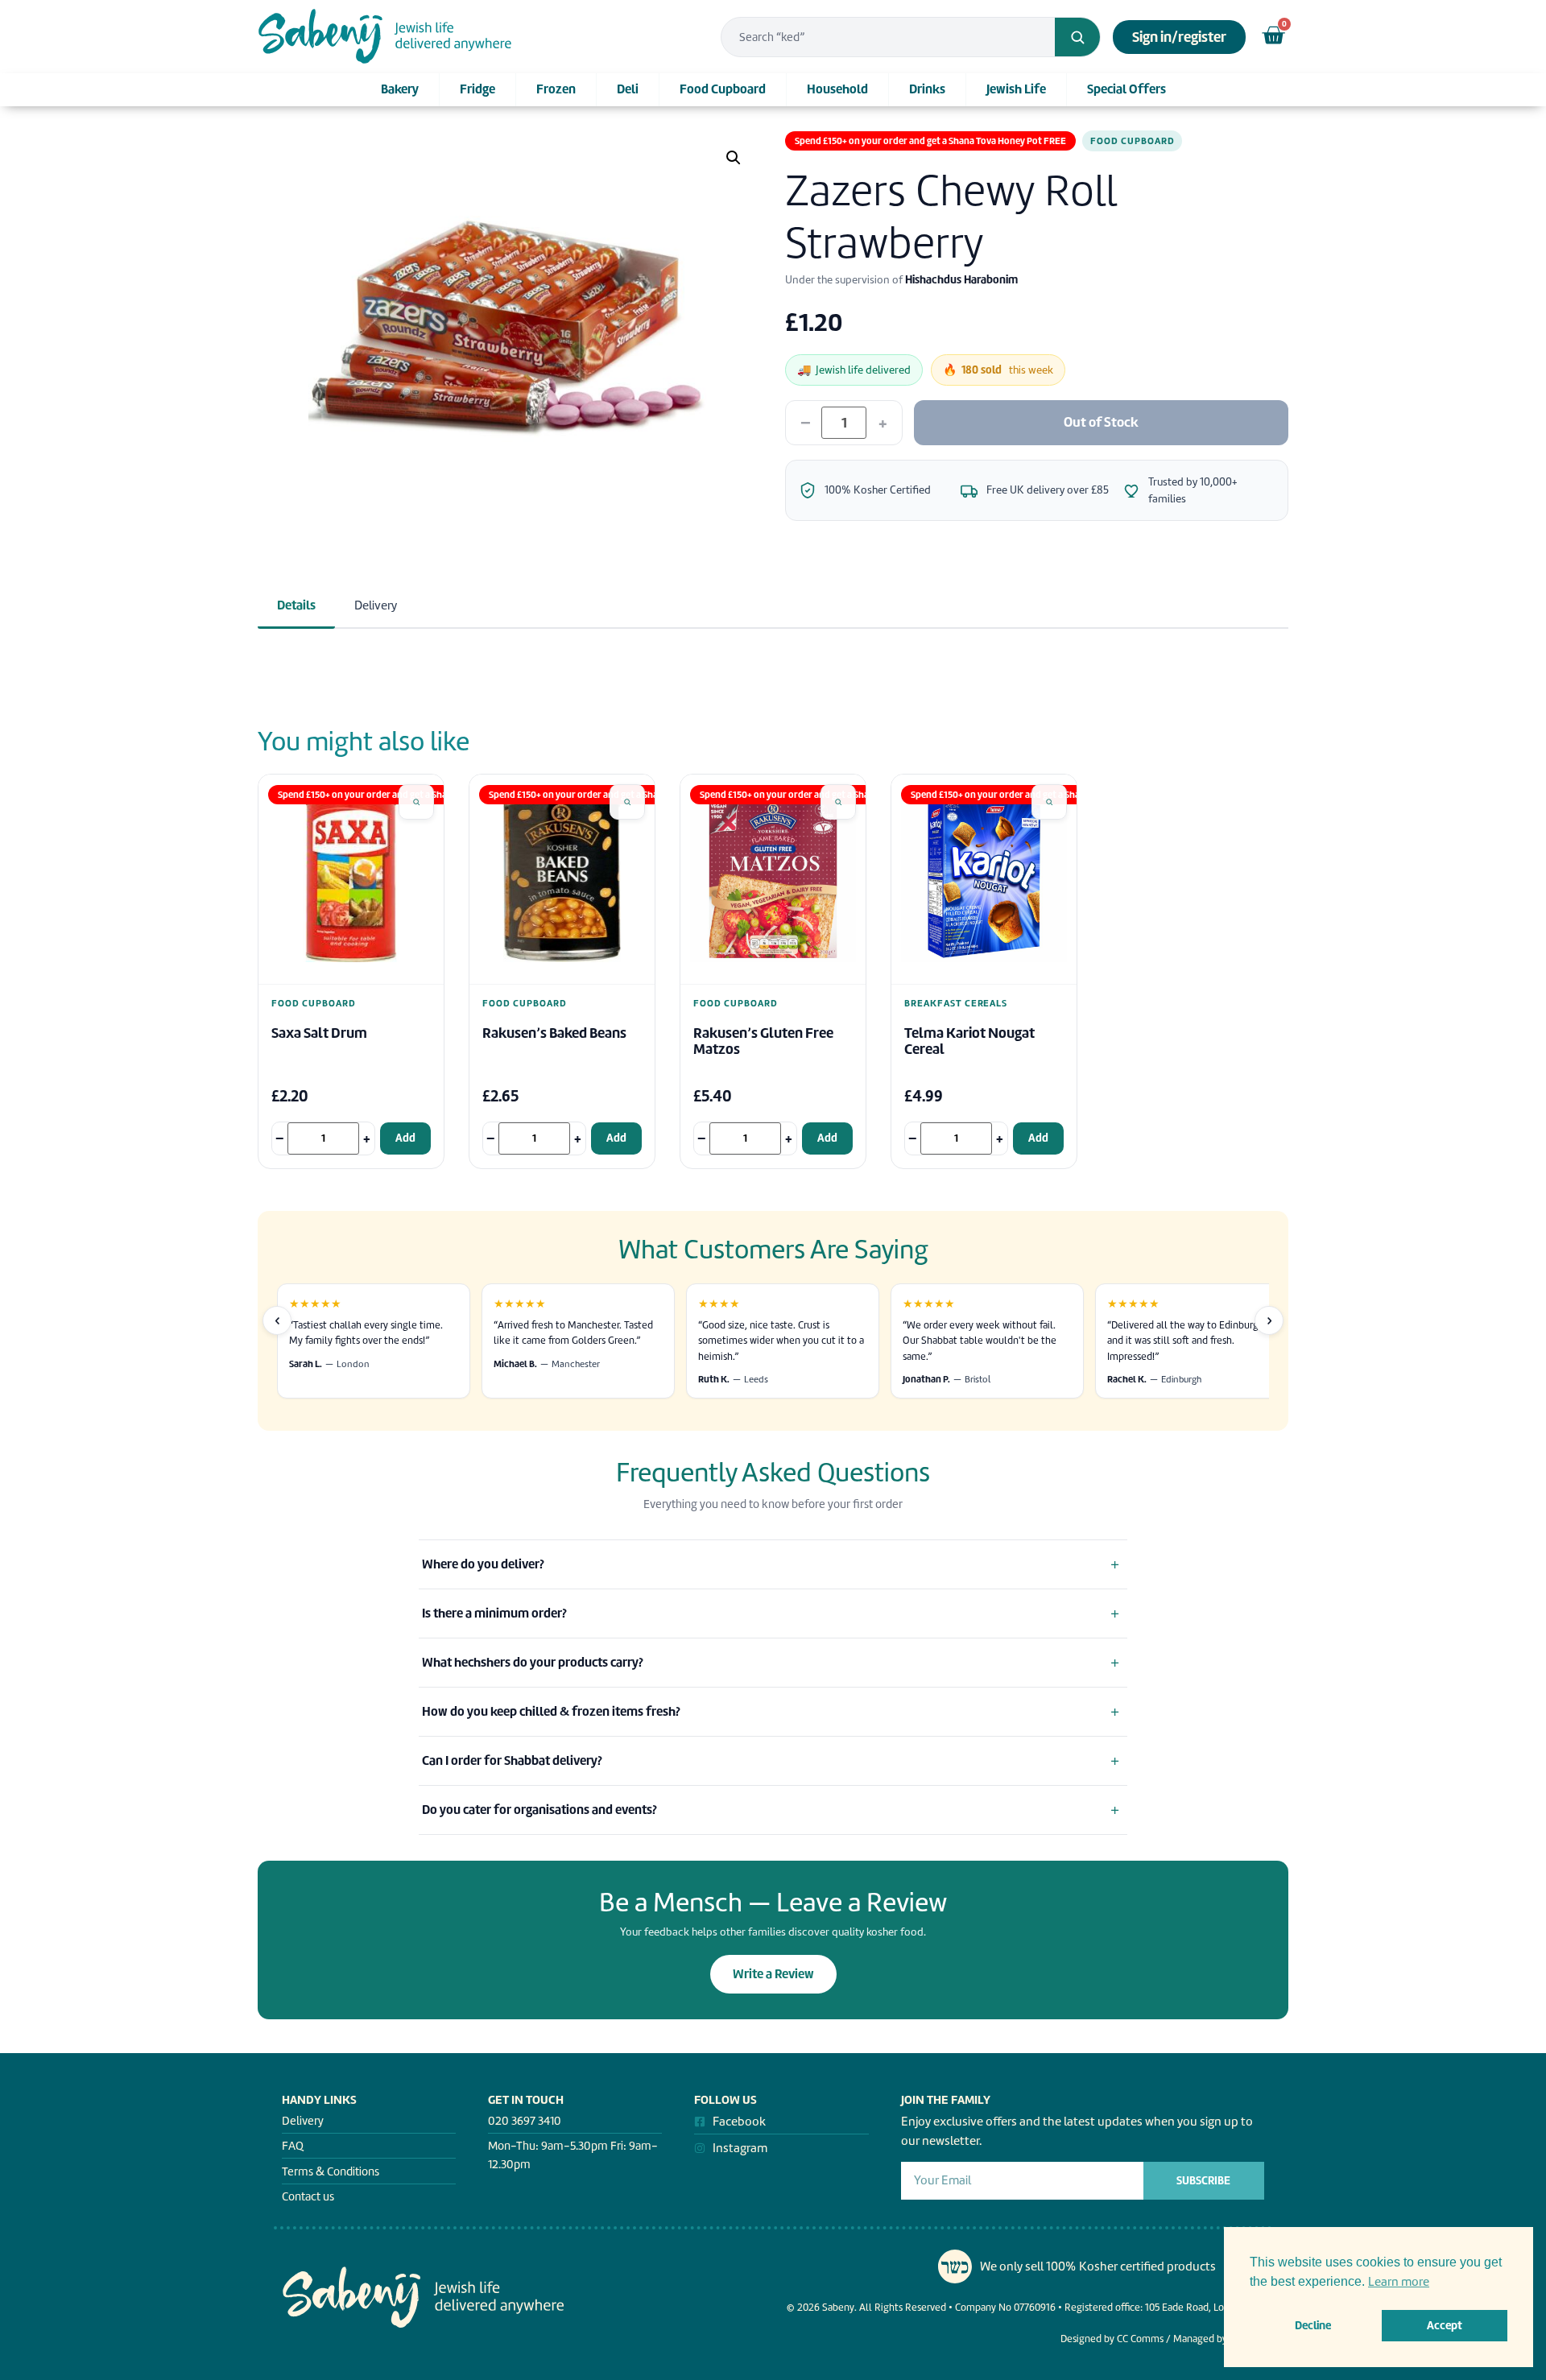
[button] (734, 158)
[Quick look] (416, 802)
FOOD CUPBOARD (1132, 141)
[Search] (1077, 37)
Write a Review (773, 1974)
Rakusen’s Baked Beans (554, 1033)
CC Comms (1140, 2339)
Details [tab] (296, 605)
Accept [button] (1445, 2325)
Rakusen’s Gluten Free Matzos (763, 1041)
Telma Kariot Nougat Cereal (969, 1041)
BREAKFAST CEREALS (956, 1004)
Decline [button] (1313, 2325)
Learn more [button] (1399, 2282)
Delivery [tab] (376, 605)
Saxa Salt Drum (319, 1033)
